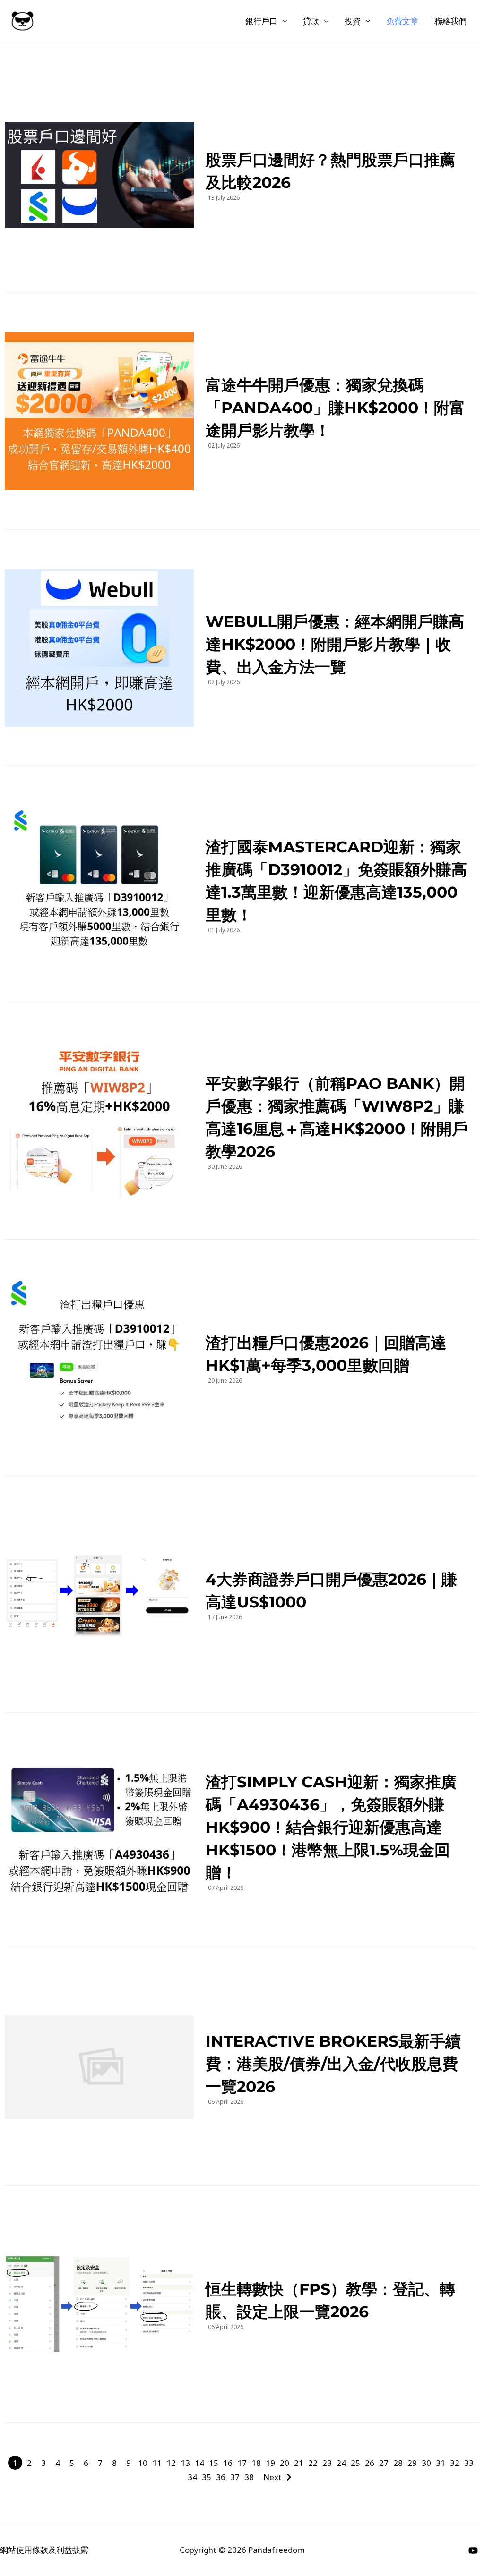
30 (426, 2463)
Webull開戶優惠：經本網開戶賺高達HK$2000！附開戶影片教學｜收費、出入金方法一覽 (335, 644)
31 (441, 2463)
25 (355, 2463)
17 (242, 2463)
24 (341, 2463)
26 (370, 2463)
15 (214, 2463)
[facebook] (475, 2550)
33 (469, 2463)
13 (185, 2463)
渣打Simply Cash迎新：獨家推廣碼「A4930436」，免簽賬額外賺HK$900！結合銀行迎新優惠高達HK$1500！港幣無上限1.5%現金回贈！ (331, 1827)
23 (327, 2463)
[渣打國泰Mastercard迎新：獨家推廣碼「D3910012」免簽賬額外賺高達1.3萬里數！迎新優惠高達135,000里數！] (99, 884)
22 (313, 2463)
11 (157, 2463)
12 (171, 2463)
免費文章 (402, 21)
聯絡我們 (450, 21)
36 (221, 2477)
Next (272, 2477)
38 (249, 2477)
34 (192, 2477)
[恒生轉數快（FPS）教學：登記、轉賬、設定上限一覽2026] (99, 2304)
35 (207, 2477)
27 (384, 2463)
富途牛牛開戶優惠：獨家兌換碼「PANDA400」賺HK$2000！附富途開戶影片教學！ (335, 408)
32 (455, 2463)
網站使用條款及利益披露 (44, 2550)
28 (398, 2463)
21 (299, 2463)
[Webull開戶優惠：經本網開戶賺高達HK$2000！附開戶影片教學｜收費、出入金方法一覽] (99, 648)
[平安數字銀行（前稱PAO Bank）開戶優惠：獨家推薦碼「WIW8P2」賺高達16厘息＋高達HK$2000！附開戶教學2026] (99, 1121)
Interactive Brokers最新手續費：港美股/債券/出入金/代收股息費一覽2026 (333, 2064)
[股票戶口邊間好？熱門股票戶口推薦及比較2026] (99, 175)
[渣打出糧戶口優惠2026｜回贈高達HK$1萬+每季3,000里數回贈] (99, 1358)
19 (270, 2463)
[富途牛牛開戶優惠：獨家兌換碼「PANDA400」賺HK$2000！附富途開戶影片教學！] (99, 411)
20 (285, 2463)
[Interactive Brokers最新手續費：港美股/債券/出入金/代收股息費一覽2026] (99, 2067)
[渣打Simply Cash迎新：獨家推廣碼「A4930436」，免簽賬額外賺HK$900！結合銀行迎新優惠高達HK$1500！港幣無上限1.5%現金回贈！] (99, 1831)
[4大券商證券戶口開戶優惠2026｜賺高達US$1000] (99, 1594)
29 (412, 2463)
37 (235, 2477)
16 (228, 2463)
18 (256, 2463)
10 (143, 2463)
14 (199, 2463)
